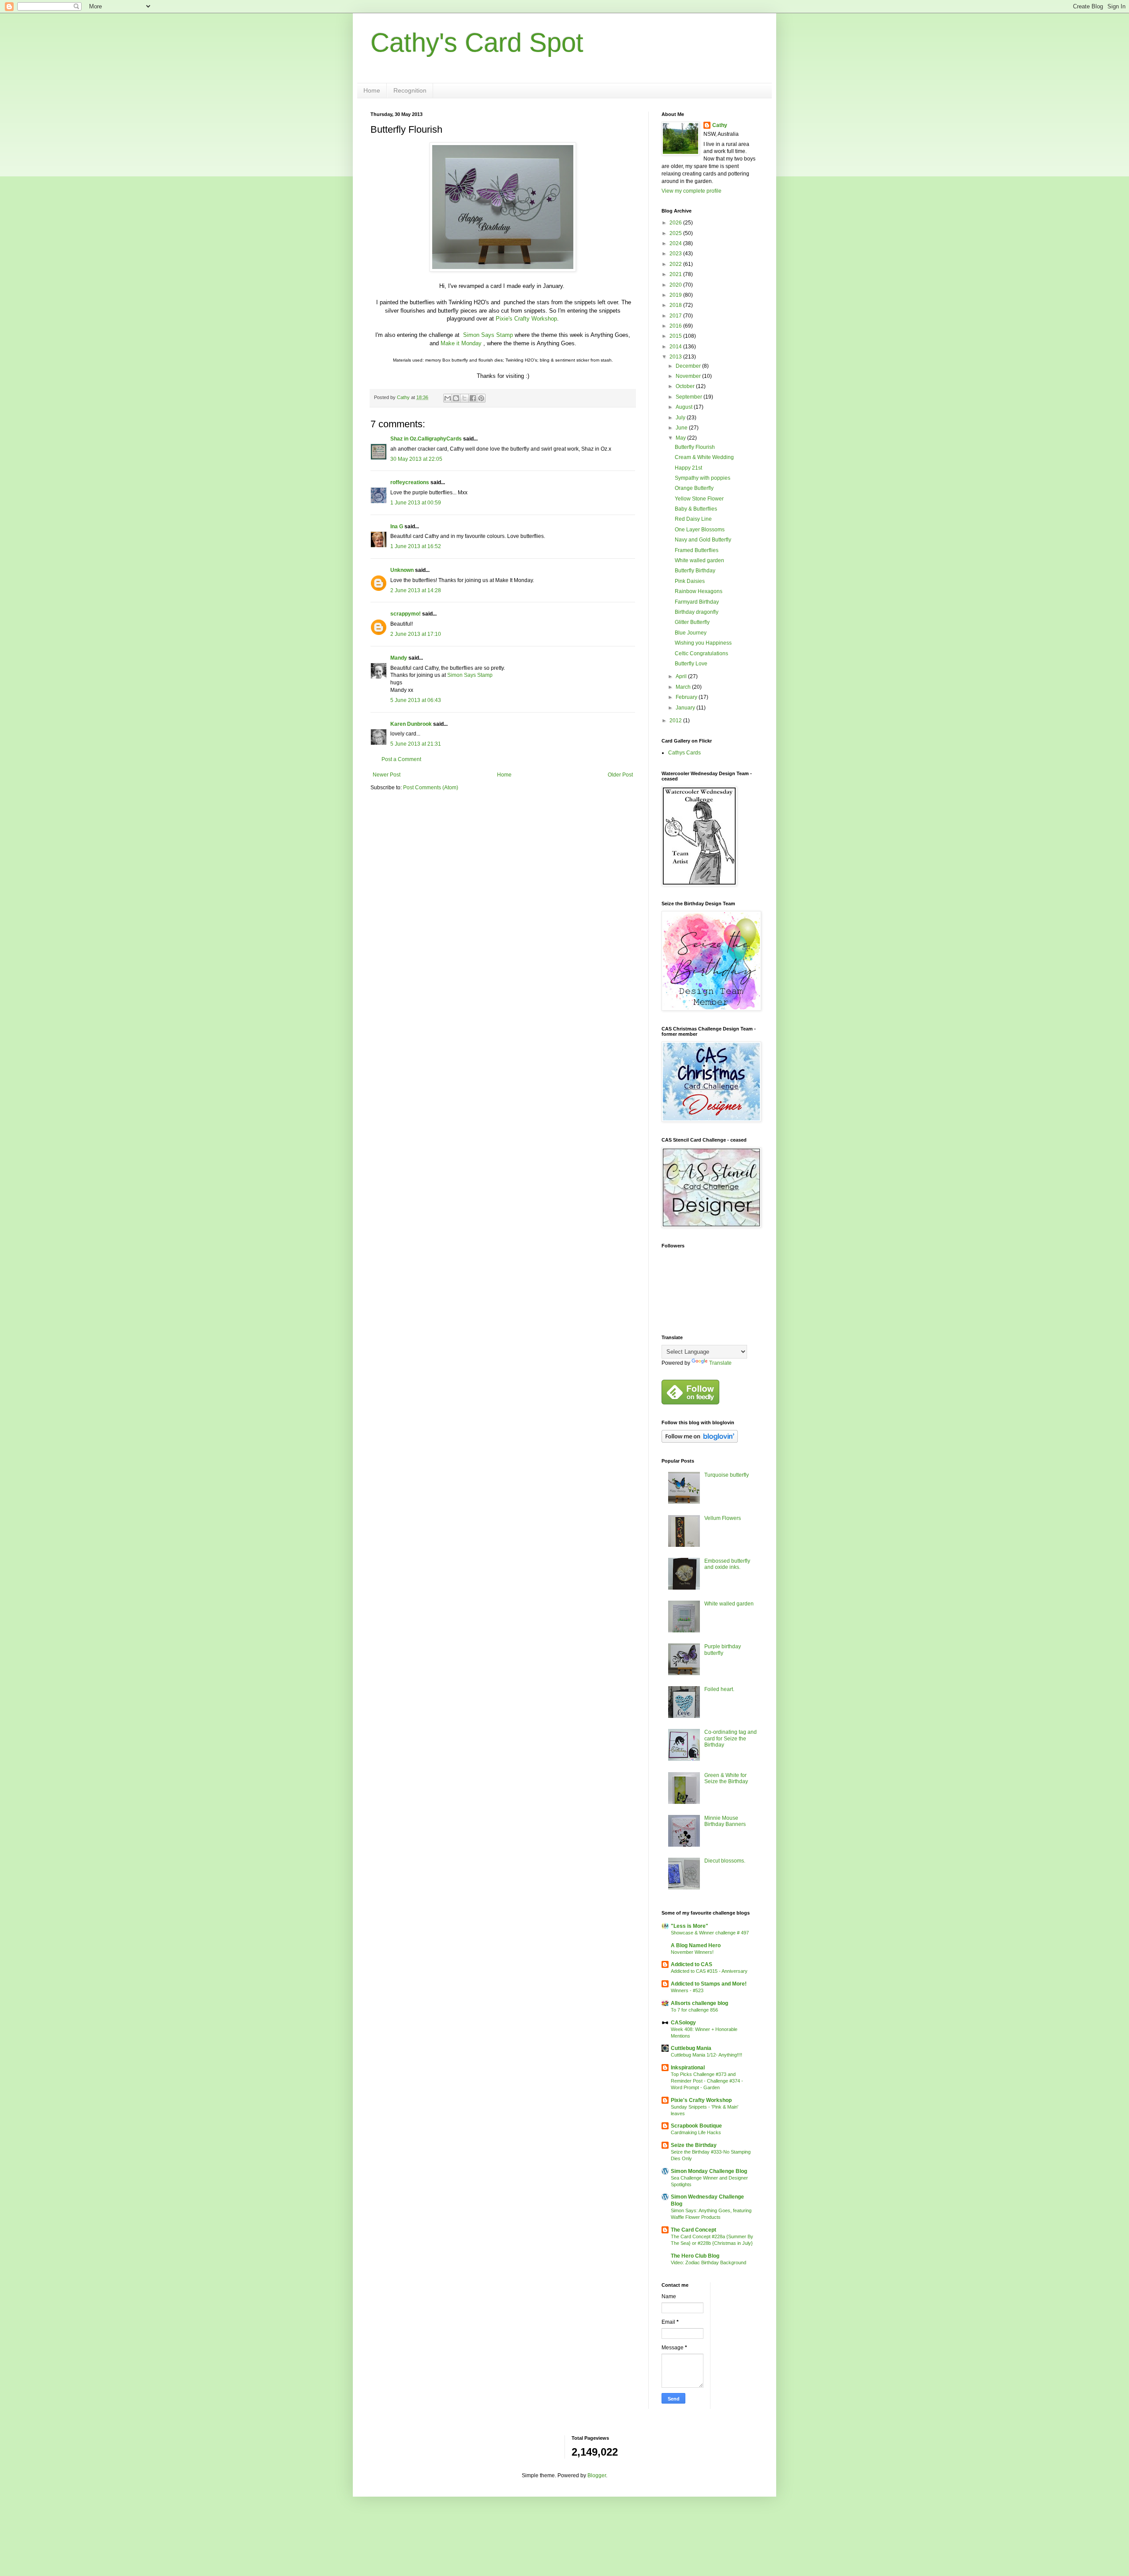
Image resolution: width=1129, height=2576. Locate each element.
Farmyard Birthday (697, 602)
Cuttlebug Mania (691, 2048)
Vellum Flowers (723, 1518)
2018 (676, 305)
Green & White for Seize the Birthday (726, 1778)
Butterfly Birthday (695, 571)
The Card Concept (693, 2230)
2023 (676, 254)
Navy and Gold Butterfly (703, 540)
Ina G (397, 526)
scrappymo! (406, 614)
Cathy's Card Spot (477, 43)
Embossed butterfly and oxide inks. (727, 1564)
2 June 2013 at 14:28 (416, 590)
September (690, 397)
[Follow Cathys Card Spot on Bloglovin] (700, 1441)
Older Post (620, 775)
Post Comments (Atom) (431, 788)
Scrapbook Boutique (696, 2126)
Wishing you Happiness (703, 643)
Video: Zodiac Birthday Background (708, 2262)
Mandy (399, 658)
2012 (676, 721)
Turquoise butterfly (727, 1475)
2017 (676, 316)
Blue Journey (691, 633)
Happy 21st (688, 468)
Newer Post (387, 775)
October (686, 386)
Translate (720, 1363)
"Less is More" (690, 1926)
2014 (676, 347)
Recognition (410, 90)
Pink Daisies (690, 581)
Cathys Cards (684, 753)
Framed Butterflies (697, 550)
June (682, 428)
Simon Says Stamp (488, 335)
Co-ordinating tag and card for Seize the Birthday (731, 1738)
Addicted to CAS (692, 1964)
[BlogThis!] (456, 398)
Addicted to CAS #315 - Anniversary (709, 1971)
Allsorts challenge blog (699, 2003)
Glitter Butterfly (692, 622)
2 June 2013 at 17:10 (416, 634)
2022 (676, 264)
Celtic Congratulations (701, 653)
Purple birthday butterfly (723, 1650)
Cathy (720, 125)
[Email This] (448, 398)
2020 (676, 285)
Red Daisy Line (693, 519)
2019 (676, 295)
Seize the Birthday (694, 2145)
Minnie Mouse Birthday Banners (725, 1821)
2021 (676, 274)
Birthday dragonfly (697, 612)
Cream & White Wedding (704, 457)
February (687, 697)
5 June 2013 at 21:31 (416, 744)
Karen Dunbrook (411, 724)
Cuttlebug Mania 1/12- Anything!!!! (707, 2055)
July (681, 418)
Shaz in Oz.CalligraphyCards (426, 439)
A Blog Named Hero (696, 1945)
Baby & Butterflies (696, 509)
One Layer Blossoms (700, 530)
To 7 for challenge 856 (694, 2010)
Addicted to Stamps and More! (709, 1984)
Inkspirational (688, 2068)
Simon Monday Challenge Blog (709, 2171)
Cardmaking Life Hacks (696, 2132)
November (689, 376)
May (681, 438)
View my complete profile (692, 191)
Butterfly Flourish (695, 447)
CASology (683, 2023)
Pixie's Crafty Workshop (526, 319)
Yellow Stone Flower (699, 499)
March (684, 687)
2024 (676, 243)
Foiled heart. (719, 1689)
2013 (676, 357)
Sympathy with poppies (703, 478)
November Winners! (692, 1952)
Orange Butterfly (694, 488)
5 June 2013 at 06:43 (416, 700)
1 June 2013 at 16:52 (416, 546)
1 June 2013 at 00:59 (416, 503)
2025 (676, 233)
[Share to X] (464, 398)
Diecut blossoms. (725, 1861)
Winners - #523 (687, 1990)
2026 (676, 223)
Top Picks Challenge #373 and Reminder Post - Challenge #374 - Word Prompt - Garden (707, 2081)
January (686, 708)
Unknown (402, 570)
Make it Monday (462, 343)
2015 (676, 336)
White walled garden (699, 560)
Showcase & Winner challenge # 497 (710, 1933)
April (682, 676)
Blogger (597, 2475)
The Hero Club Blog (695, 2256)
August (685, 407)
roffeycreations (410, 482)
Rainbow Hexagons (699, 591)
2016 (676, 326)
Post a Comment (401, 759)
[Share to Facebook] (473, 398)
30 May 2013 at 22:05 (416, 459)
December (689, 366)
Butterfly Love (691, 664)
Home (372, 90)
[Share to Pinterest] (481, 398)
